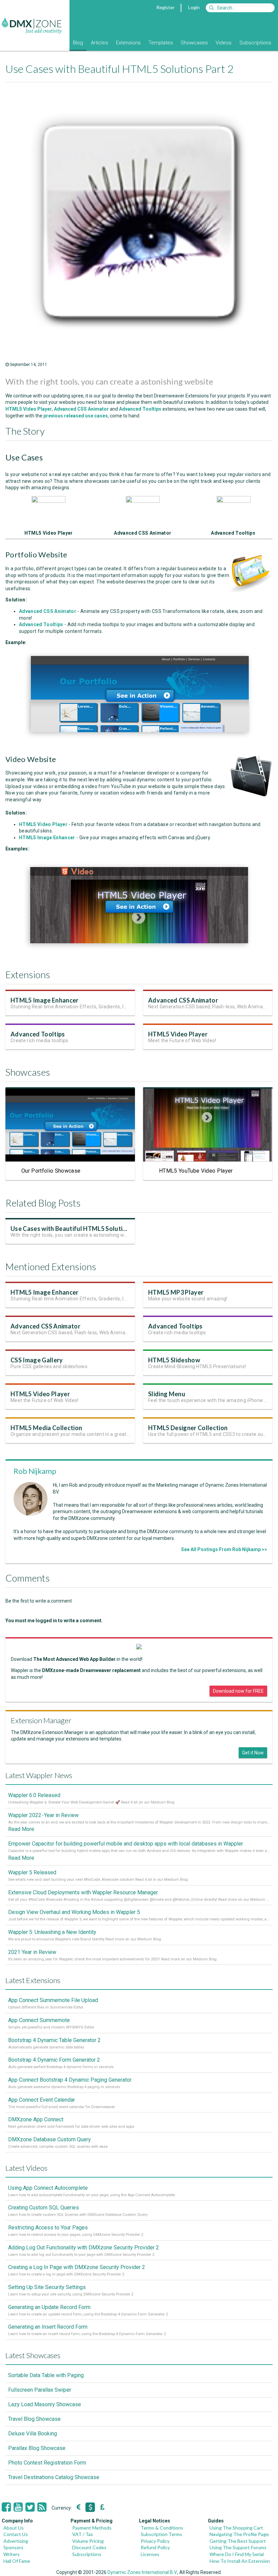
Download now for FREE (238, 1691)
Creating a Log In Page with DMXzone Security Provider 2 (77, 2267)
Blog (78, 43)
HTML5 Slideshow (174, 1360)
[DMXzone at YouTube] (18, 2507)
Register (165, 7)
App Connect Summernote (39, 2020)
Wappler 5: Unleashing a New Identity (52, 1932)
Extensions (128, 43)
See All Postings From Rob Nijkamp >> (224, 1549)
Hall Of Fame (17, 2561)
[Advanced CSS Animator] (143, 501)
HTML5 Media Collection (46, 1428)
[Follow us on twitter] (30, 2507)
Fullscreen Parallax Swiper (40, 2390)
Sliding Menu (167, 1394)
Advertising (16, 2541)
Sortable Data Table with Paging (46, 2375)
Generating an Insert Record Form (48, 2327)
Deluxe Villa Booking (33, 2434)
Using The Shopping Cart (236, 2528)
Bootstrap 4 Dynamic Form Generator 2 (54, 2060)
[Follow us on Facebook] (6, 2507)
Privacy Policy (155, 2541)
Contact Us (16, 2534)
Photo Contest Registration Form (47, 2463)
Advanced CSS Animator (183, 1000)
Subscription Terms (161, 2534)
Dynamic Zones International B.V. (142, 2572)
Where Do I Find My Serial (237, 2554)
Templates (161, 43)
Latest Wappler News (39, 1775)
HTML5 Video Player (178, 1034)
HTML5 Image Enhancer (45, 1000)
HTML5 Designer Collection (188, 1428)
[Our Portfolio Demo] (139, 740)
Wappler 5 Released (32, 1872)
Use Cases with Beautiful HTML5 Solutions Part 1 (81, 1229)
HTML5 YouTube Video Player (196, 1171)
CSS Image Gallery (37, 1360)
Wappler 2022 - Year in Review (43, 1815)
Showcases (194, 43)
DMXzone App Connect (36, 2119)
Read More (21, 1829)
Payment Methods (92, 2528)
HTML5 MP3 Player (176, 1292)
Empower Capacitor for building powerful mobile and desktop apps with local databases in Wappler (126, 1844)
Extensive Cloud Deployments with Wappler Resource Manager (83, 1892)
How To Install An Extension (240, 2561)
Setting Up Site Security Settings (47, 2287)
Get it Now (253, 1753)
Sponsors (13, 2547)
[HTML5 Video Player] (48, 501)
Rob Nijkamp (35, 1471)
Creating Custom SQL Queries (44, 2208)
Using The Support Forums (238, 2547)
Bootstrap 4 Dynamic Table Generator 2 (54, 2040)
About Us (14, 2528)
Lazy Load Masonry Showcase (45, 2404)
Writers (12, 2554)
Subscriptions (255, 43)
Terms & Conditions (162, 2528)
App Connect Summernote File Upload (53, 2000)
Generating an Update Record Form (49, 2307)
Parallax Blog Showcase (37, 2448)
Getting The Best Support (238, 2541)
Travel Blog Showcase (34, 2419)
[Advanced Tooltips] (234, 501)
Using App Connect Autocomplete (48, 2188)
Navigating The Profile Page (239, 2534)
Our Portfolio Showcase (51, 1171)
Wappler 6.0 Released (34, 1795)
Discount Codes (89, 2547)
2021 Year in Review (32, 1952)
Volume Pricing (88, 2541)
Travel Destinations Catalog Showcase (54, 2477)
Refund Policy (155, 2547)
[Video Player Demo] (138, 951)
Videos (224, 43)
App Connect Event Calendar (42, 2100)
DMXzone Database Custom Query (49, 2139)
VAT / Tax (83, 2534)
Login (194, 7)
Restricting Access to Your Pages (48, 2228)
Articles (100, 43)
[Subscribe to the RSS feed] (42, 2507)
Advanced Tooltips (140, 409)
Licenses (150, 2554)
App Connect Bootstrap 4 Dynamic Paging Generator (70, 2080)
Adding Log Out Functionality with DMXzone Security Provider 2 (84, 2248)
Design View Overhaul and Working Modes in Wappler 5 (74, 1912)
